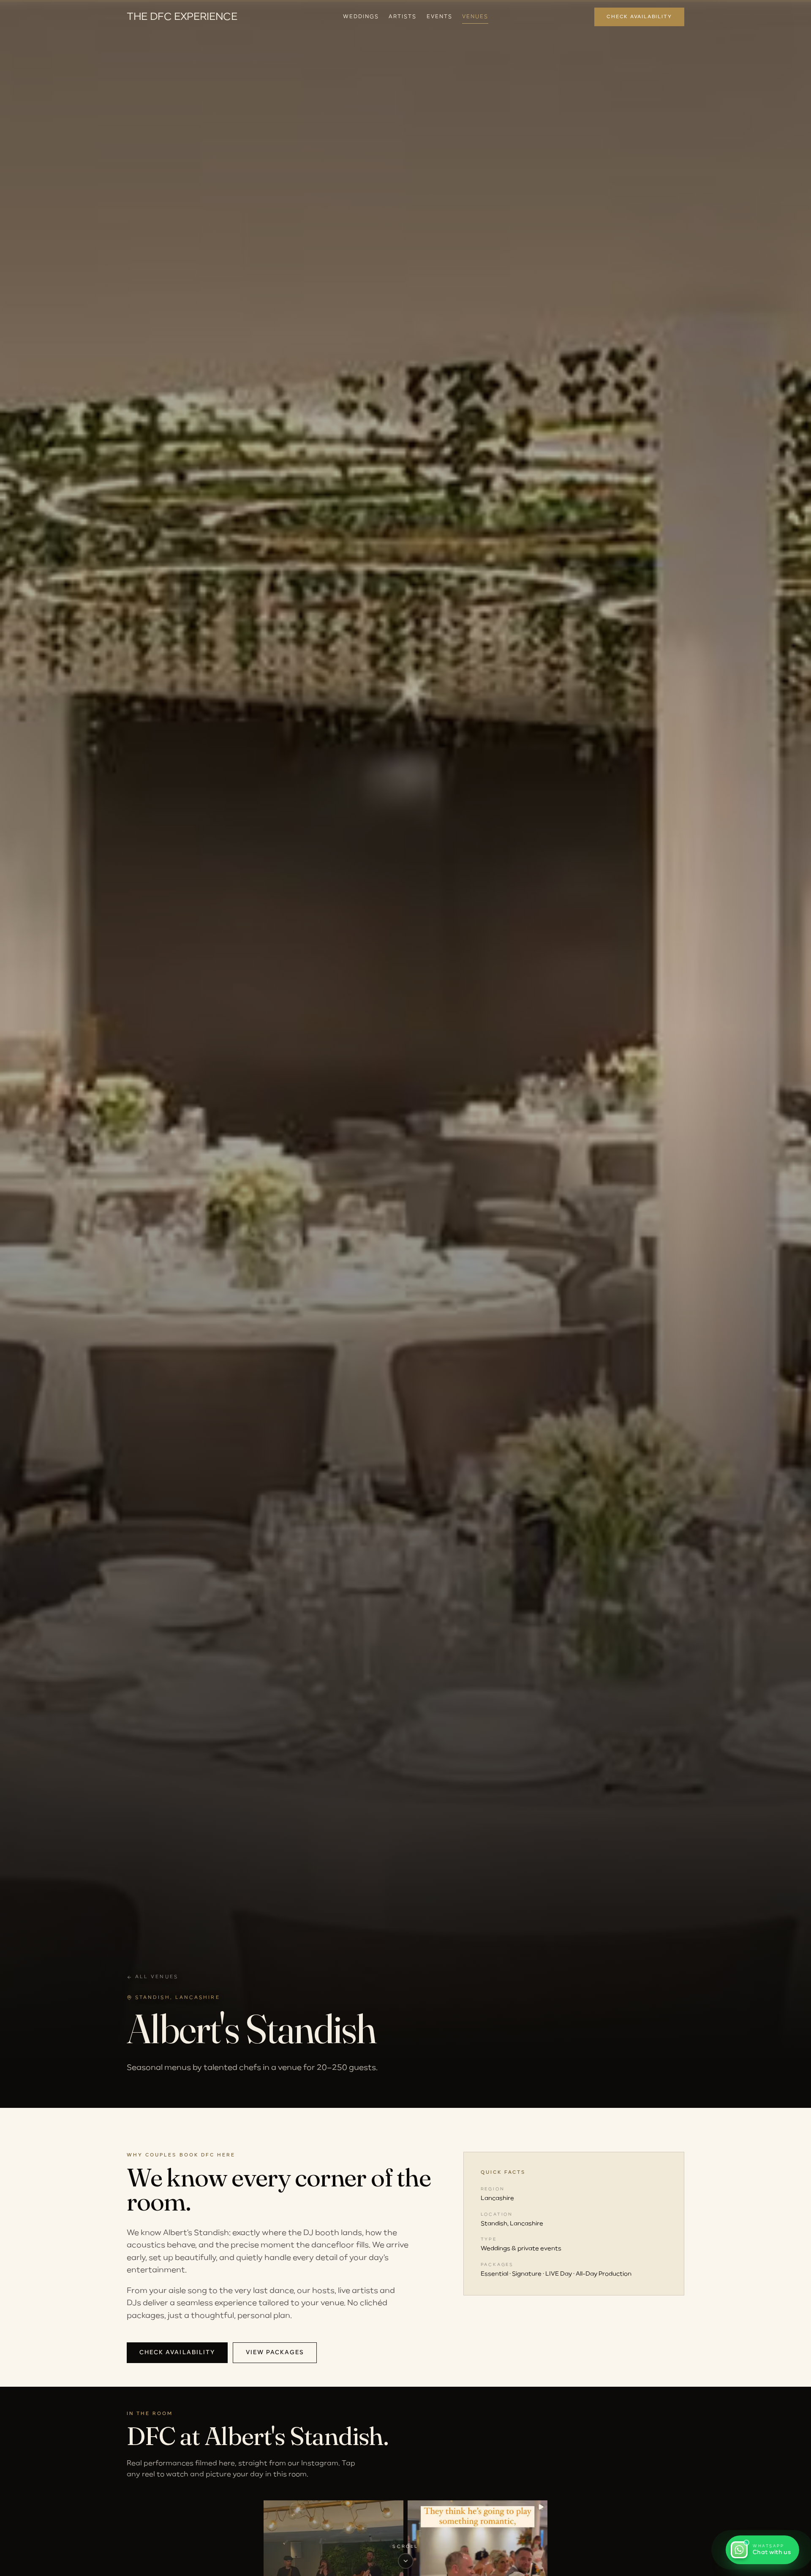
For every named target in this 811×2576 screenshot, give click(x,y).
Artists (402, 17)
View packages (275, 2353)
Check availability (639, 17)
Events (440, 17)
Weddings (361, 17)
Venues (475, 17)
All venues (157, 1977)
